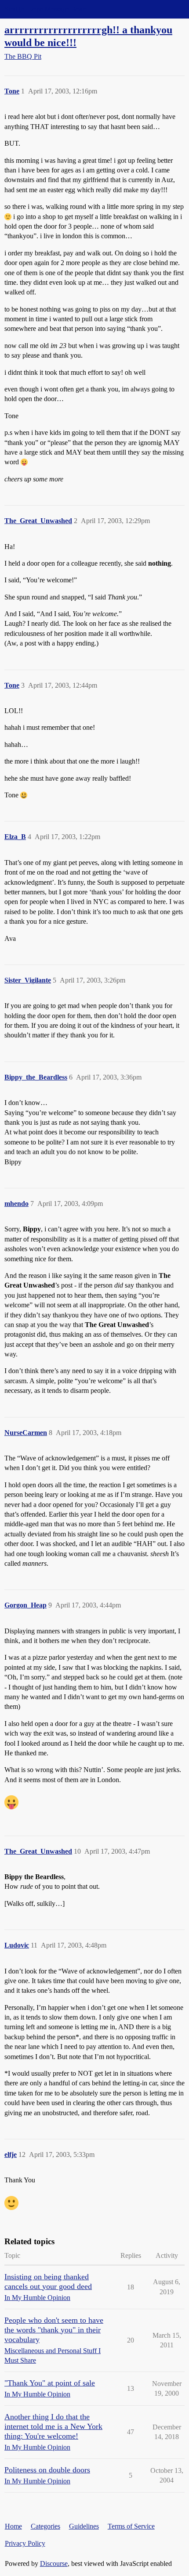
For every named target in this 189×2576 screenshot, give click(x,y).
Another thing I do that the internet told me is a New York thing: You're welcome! (53, 2426)
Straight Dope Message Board (46, 9)
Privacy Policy (25, 2543)
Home (13, 2526)
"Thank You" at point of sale (50, 2383)
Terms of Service (131, 2526)
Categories (45, 2526)
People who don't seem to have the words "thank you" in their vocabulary (54, 2330)
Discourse (54, 2563)
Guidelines (84, 2526)
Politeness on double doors (47, 2470)
